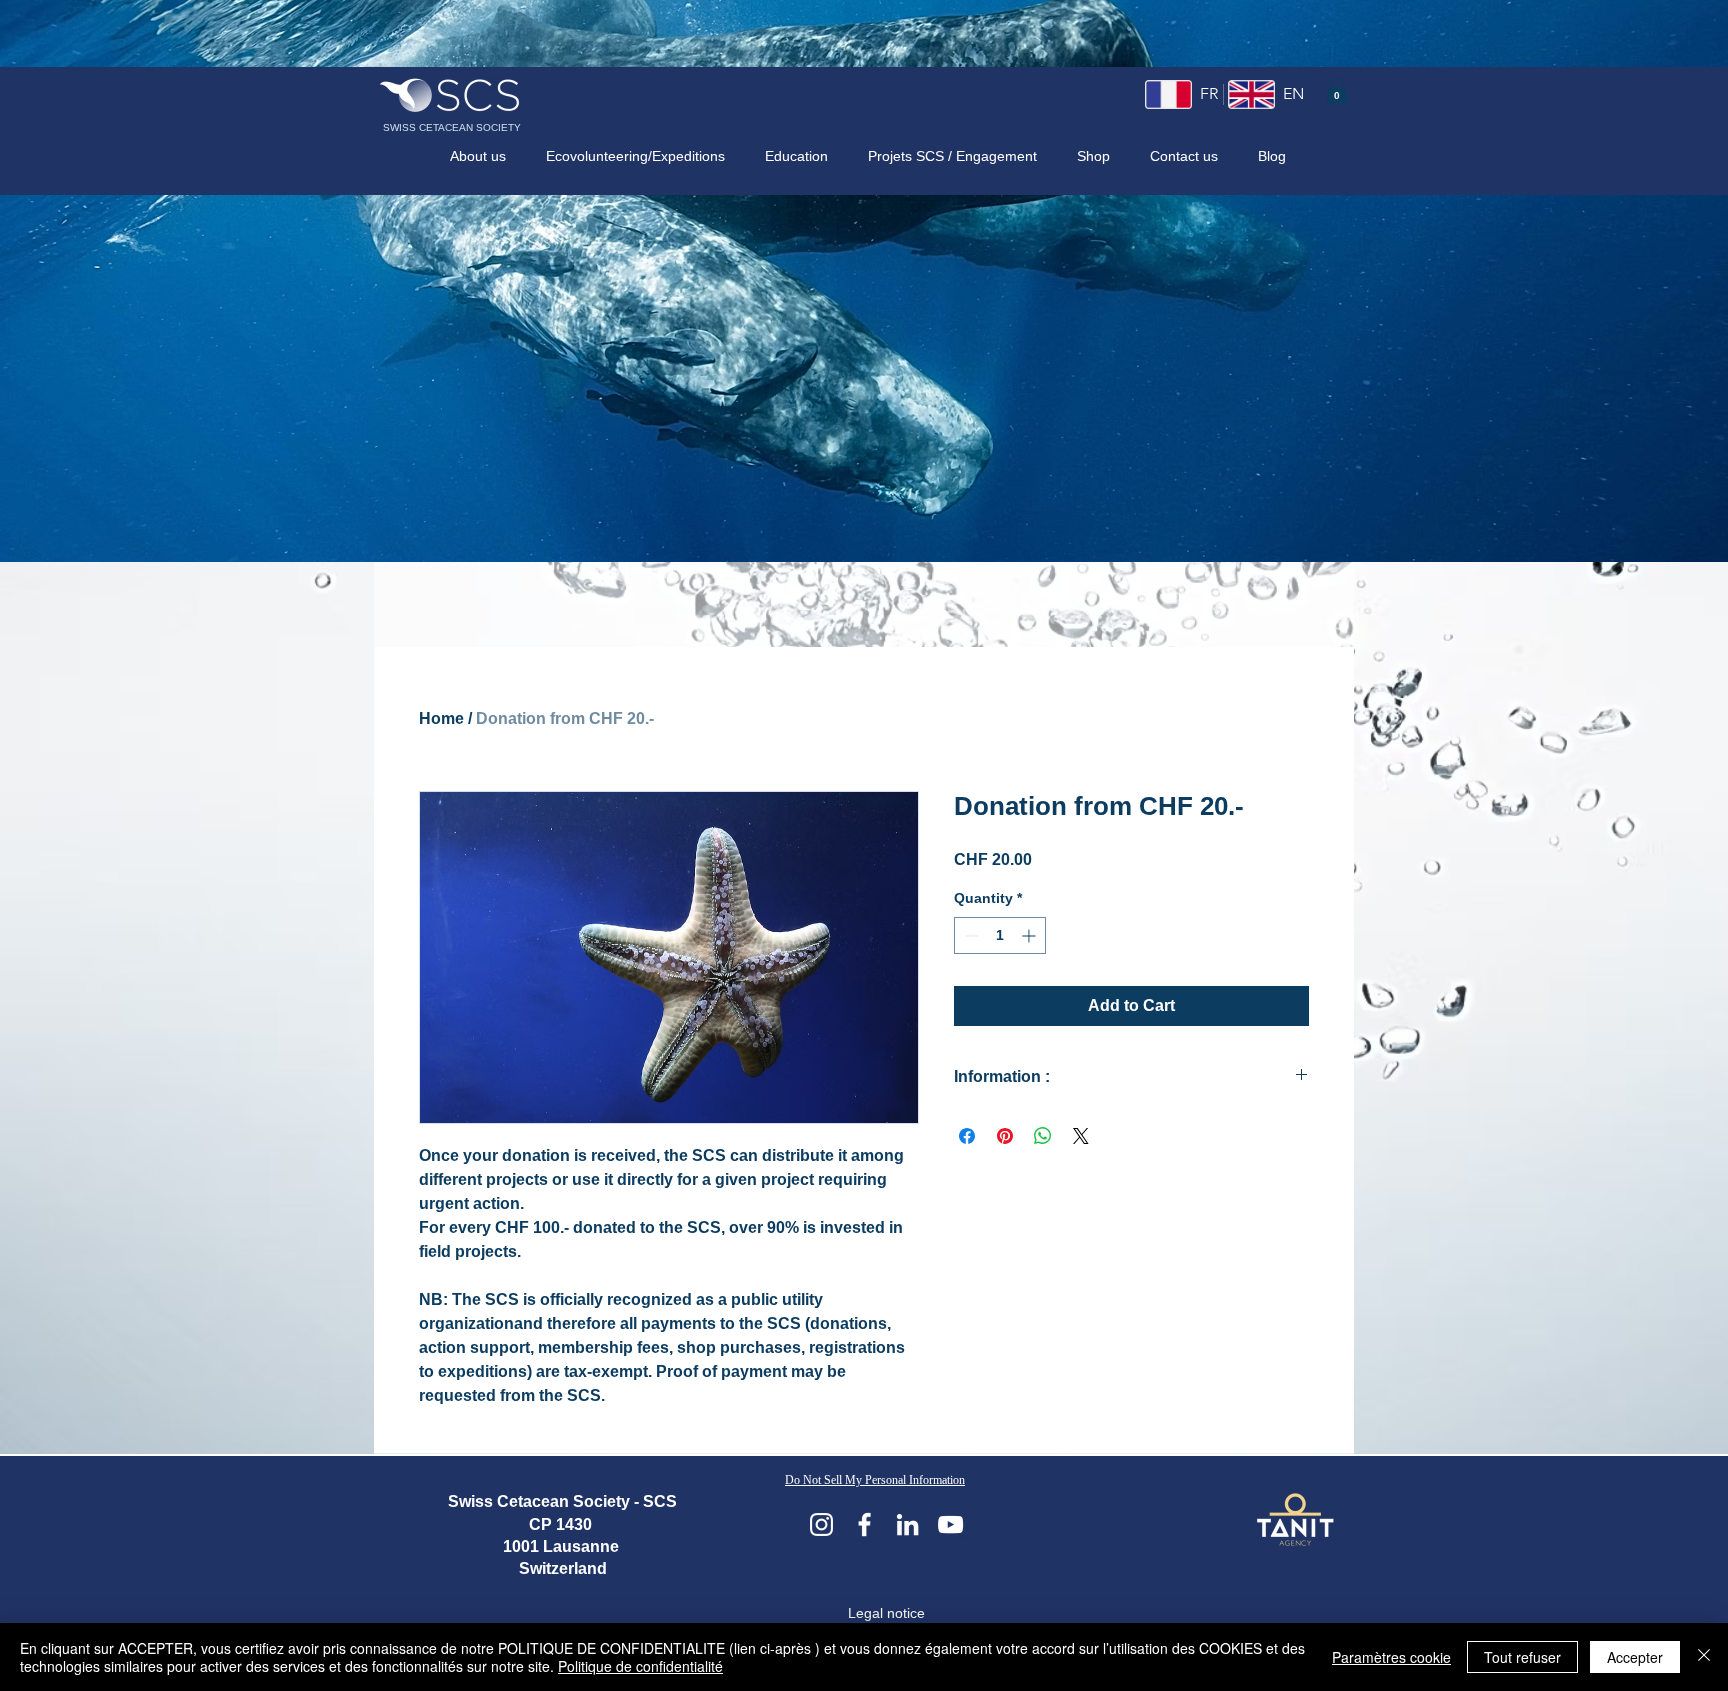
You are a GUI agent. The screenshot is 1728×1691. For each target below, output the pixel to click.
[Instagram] (821, 1524)
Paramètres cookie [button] (1391, 1657)
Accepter (1635, 1657)
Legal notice (886, 1613)
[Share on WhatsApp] (1043, 1136)
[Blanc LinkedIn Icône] (907, 1524)
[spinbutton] (1000, 935)
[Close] (1704, 1657)
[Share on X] (1081, 1136)
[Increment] (1030, 935)
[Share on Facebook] (967, 1136)
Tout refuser (1522, 1657)
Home (441, 718)
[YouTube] (950, 1524)
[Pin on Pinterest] (1005, 1136)
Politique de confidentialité (640, 1666)
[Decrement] (969, 935)
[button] (1337, 91)
